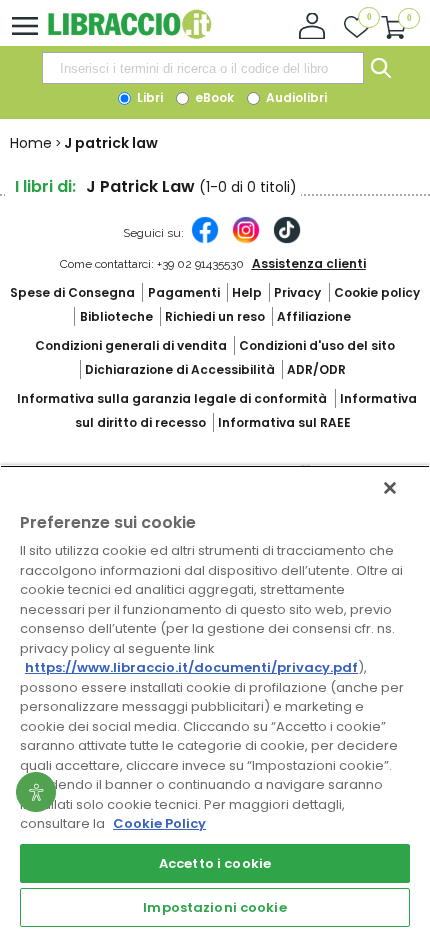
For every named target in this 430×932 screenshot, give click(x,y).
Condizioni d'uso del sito (317, 345)
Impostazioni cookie (214, 907)
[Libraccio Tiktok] (287, 240)
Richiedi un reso (215, 316)
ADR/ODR (316, 369)
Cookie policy (377, 292)
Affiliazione (314, 316)
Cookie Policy (159, 823)
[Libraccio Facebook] (205, 240)
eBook (213, 97)
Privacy (297, 292)
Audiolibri (295, 97)
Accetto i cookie (215, 863)
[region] (215, 698)
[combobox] (203, 68)
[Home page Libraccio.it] (129, 34)
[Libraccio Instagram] (246, 240)
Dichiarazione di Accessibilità (180, 369)
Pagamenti (184, 292)
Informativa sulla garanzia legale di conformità (172, 398)
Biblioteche (116, 316)
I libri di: (45, 186)
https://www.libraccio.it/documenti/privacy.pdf (191, 667)
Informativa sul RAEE (284, 422)
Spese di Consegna (72, 292)
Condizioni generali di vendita (131, 345)
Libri (148, 97)
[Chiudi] (390, 488)
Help (247, 292)
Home (31, 143)
